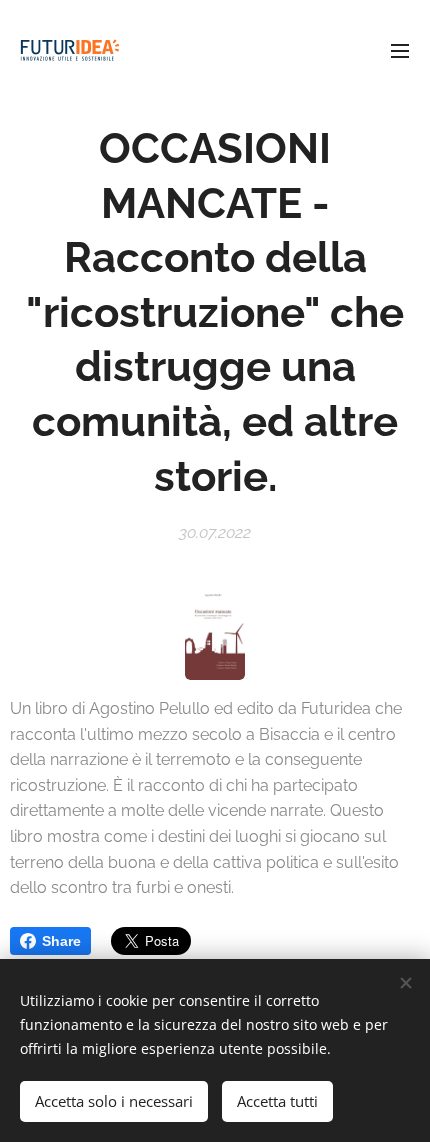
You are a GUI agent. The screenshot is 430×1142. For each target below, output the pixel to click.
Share (61, 941)
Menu (400, 50)
